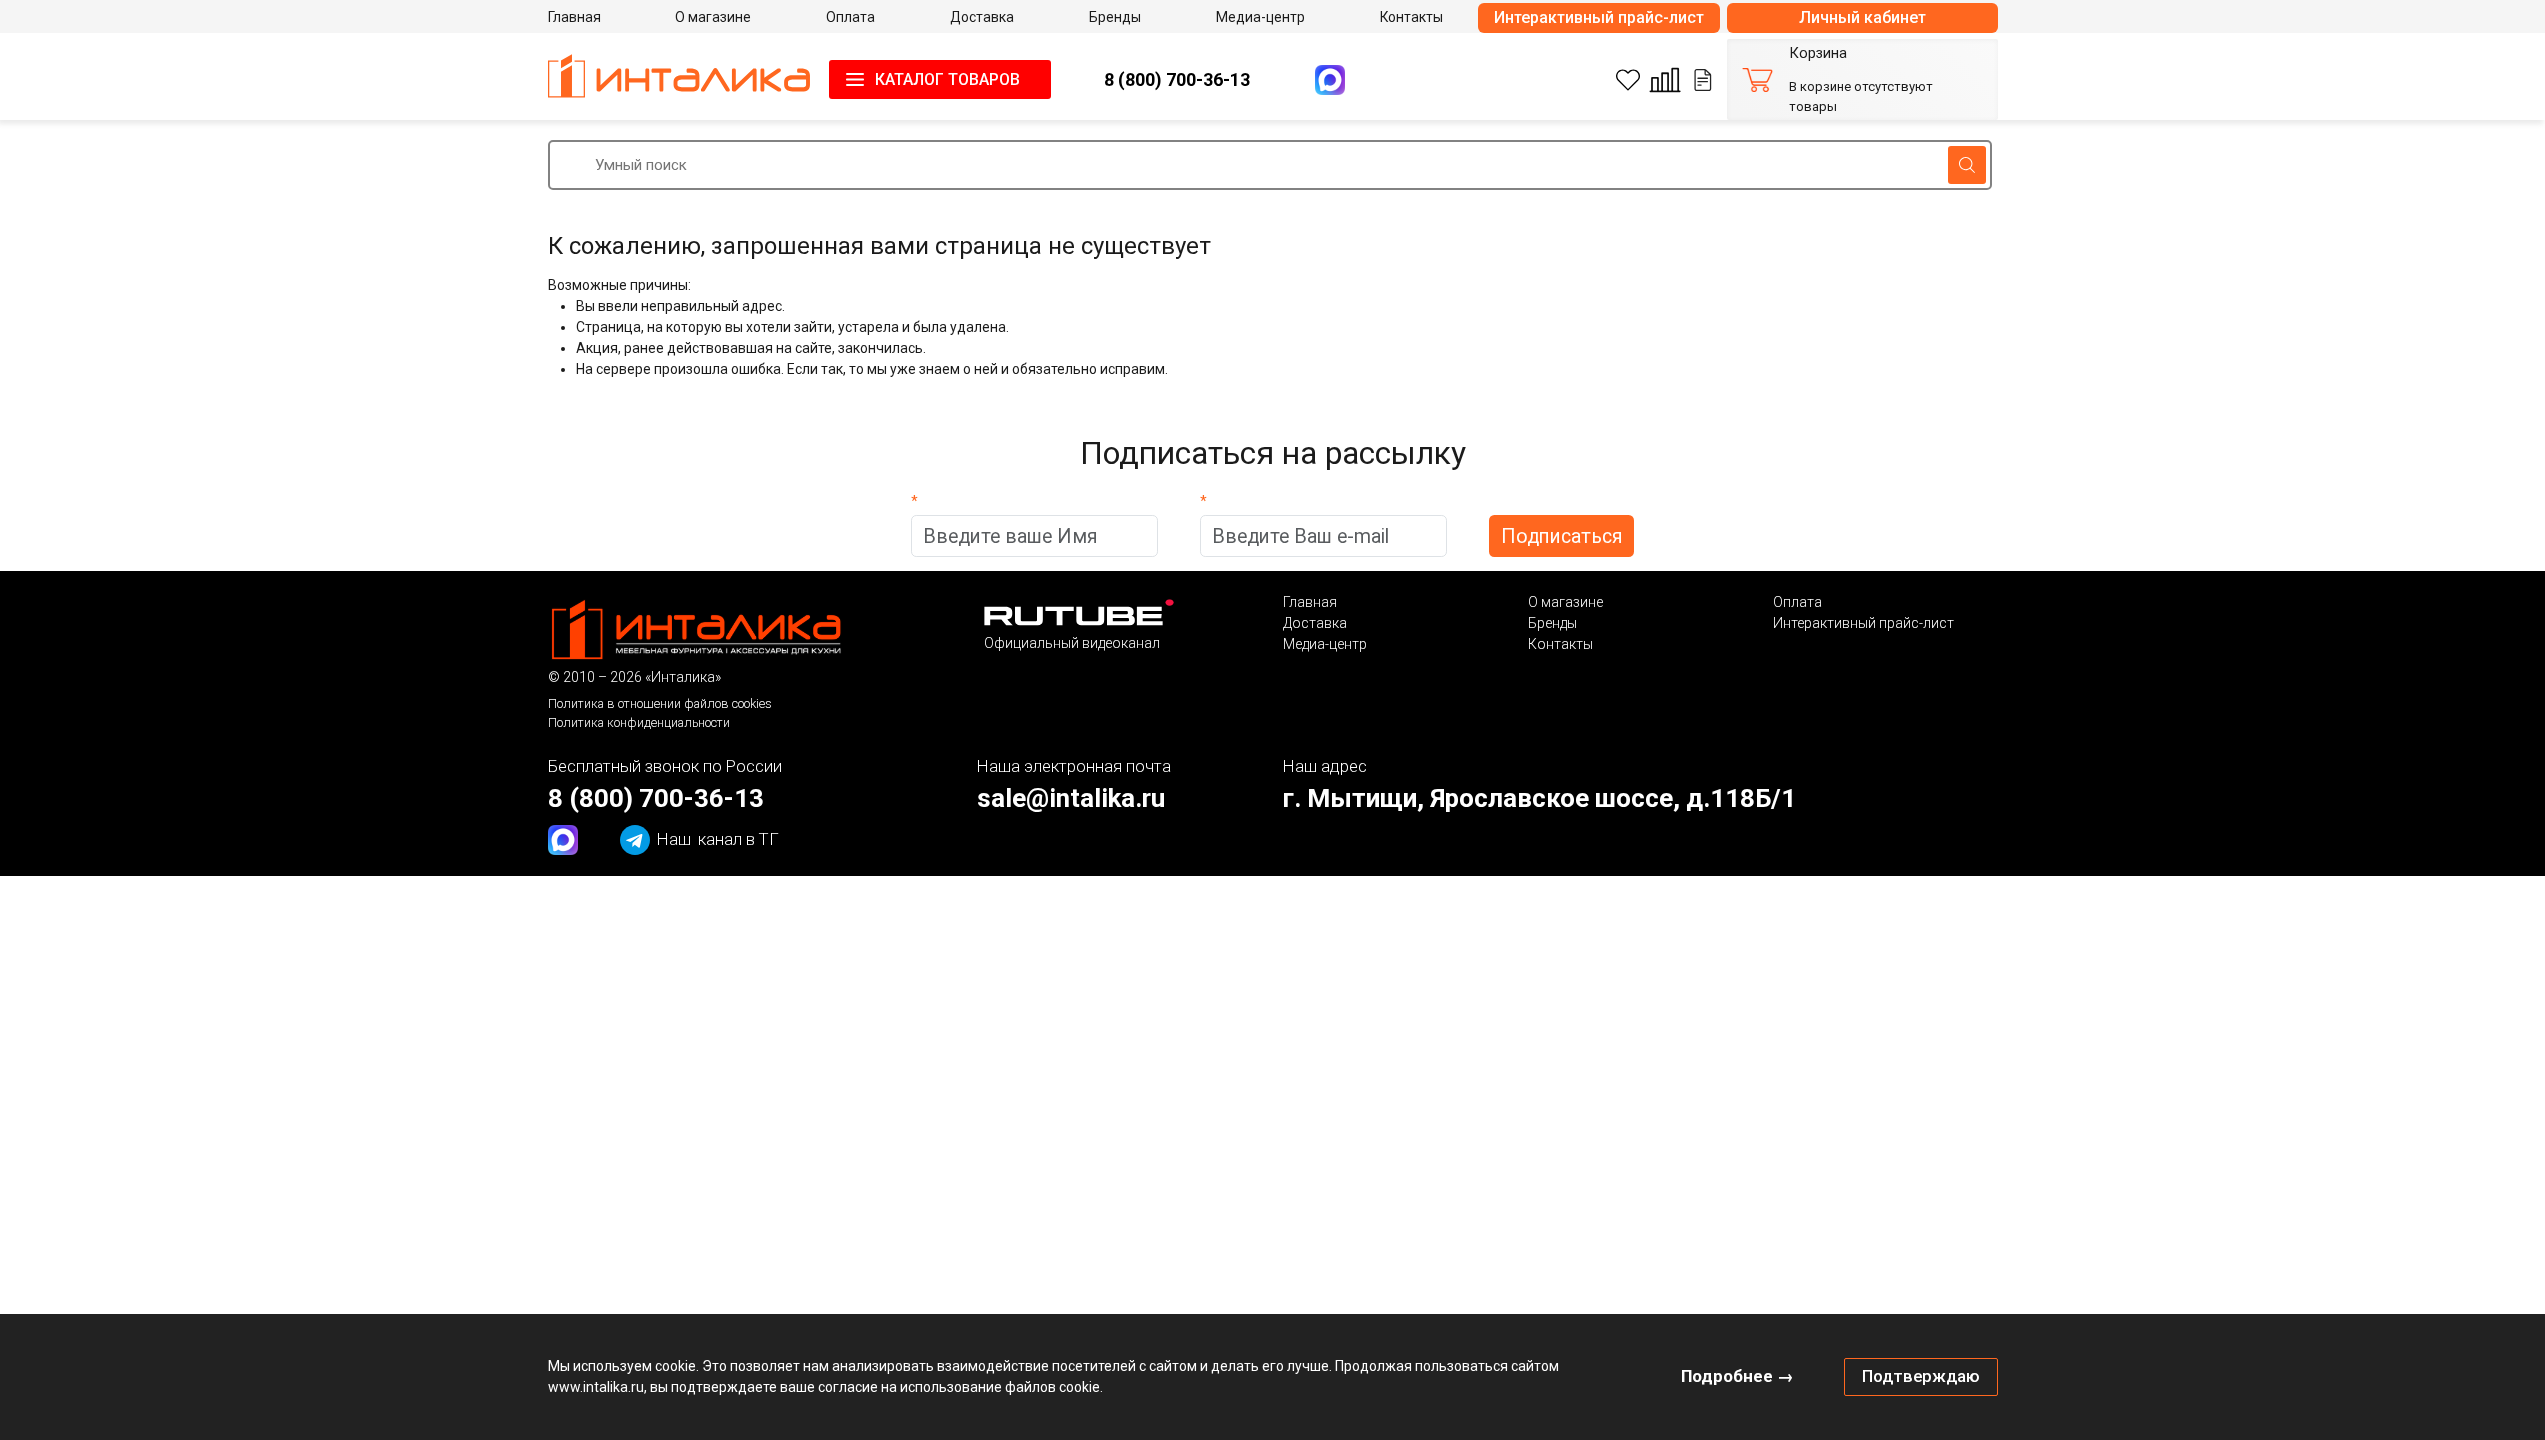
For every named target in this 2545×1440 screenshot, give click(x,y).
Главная (1310, 602)
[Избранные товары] (1628, 80)
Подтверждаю (1921, 1376)
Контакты (1560, 644)
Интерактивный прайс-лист (1599, 17)
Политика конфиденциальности (639, 722)
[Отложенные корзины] (1703, 80)
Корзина (1818, 53)
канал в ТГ (718, 839)
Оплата (1797, 602)
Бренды (1552, 623)
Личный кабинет (1862, 17)
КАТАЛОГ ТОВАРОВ (947, 79)
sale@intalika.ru (1071, 798)
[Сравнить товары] (1665, 80)
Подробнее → (1737, 1376)
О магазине (1565, 602)
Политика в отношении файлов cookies (660, 703)
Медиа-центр (1325, 644)
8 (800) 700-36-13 (1177, 79)
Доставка (1315, 623)
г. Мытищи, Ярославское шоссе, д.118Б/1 (1539, 798)
